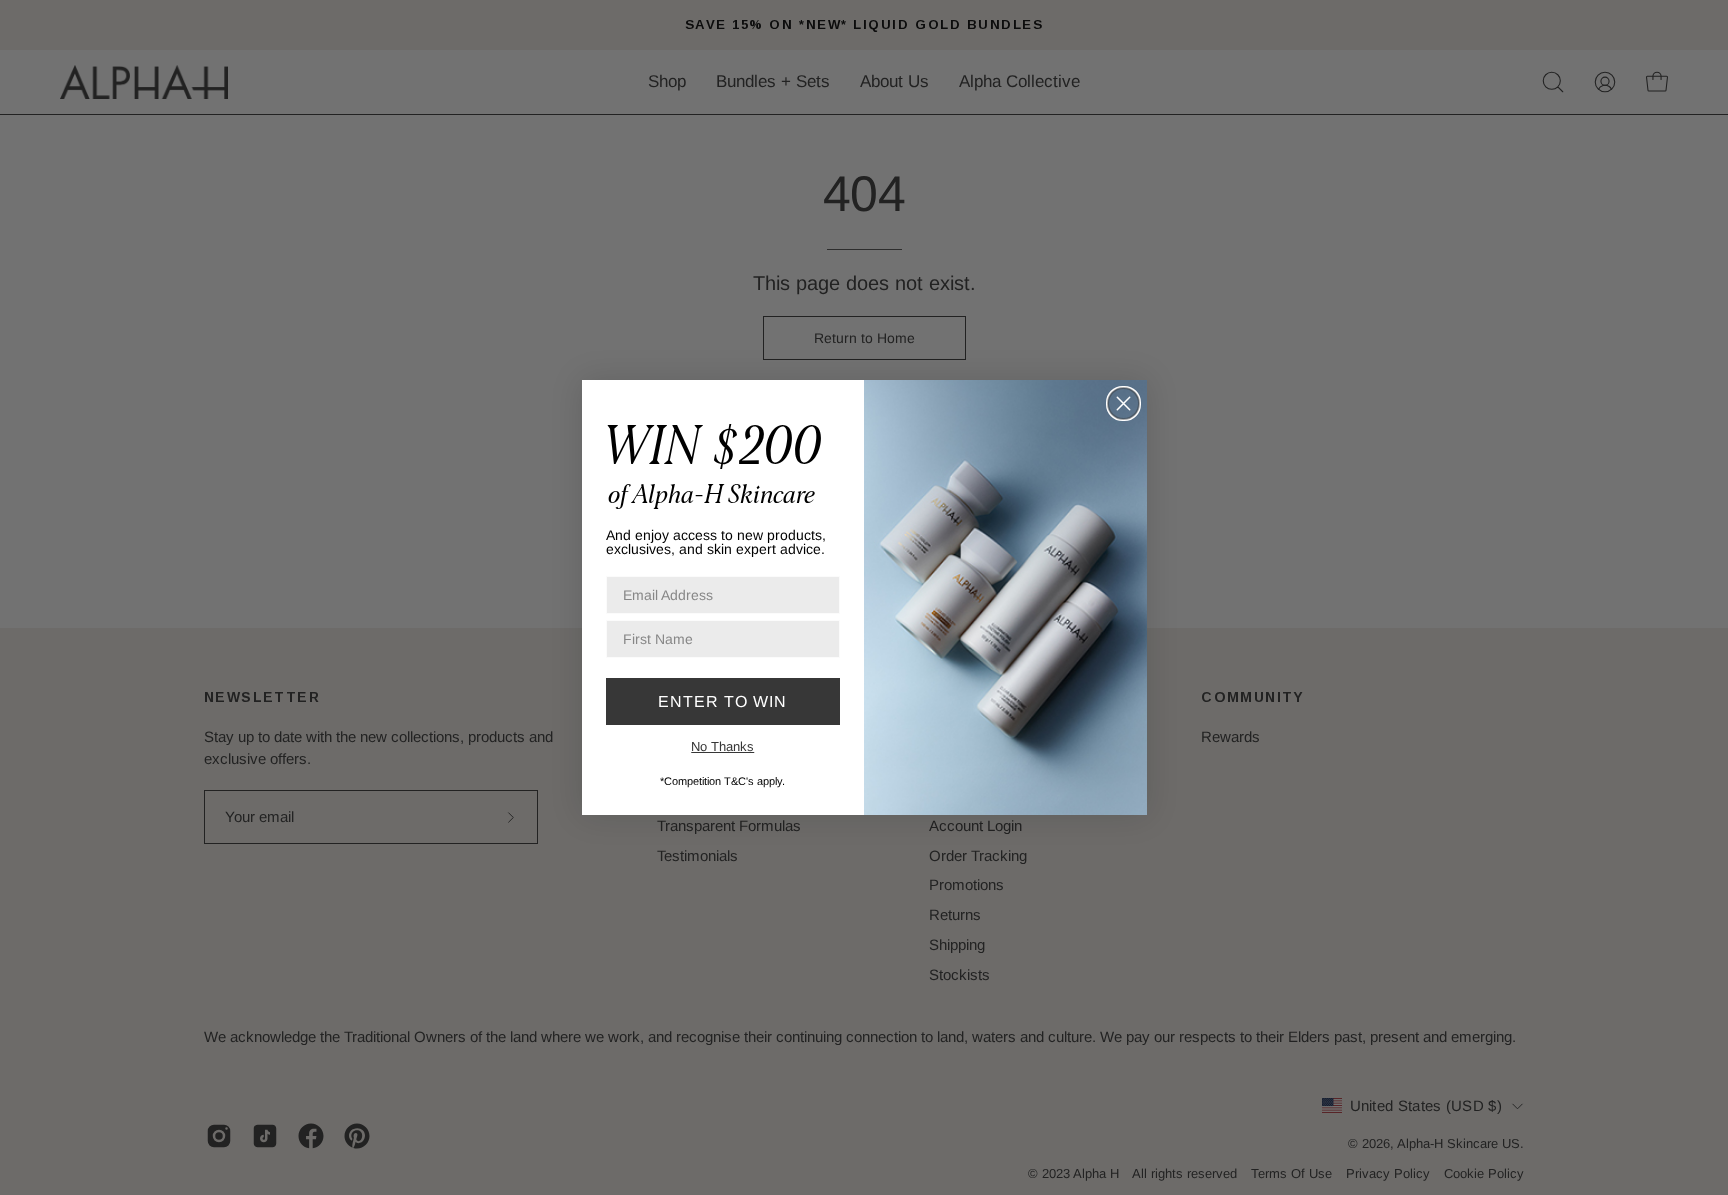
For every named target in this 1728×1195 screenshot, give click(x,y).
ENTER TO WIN (722, 701)
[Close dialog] (1123, 403)
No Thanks (722, 746)
